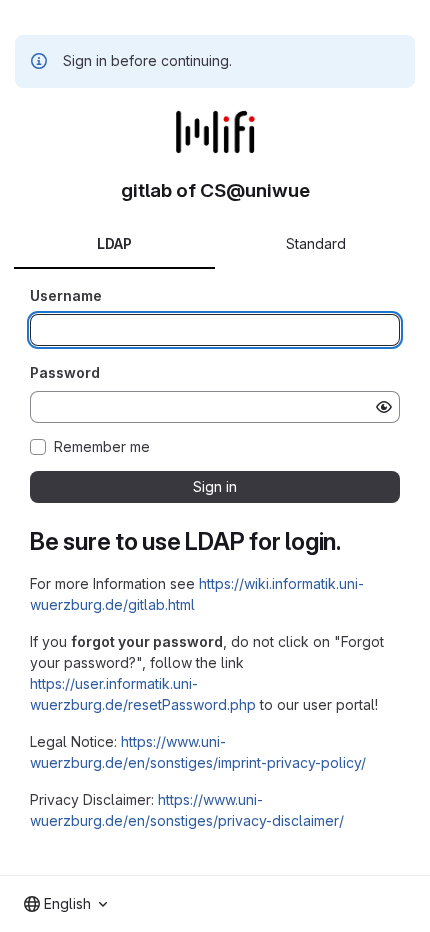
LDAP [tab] (114, 243)
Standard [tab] (316, 243)
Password (65, 372)
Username (66, 295)
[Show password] (384, 407)
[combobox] (65, 904)
